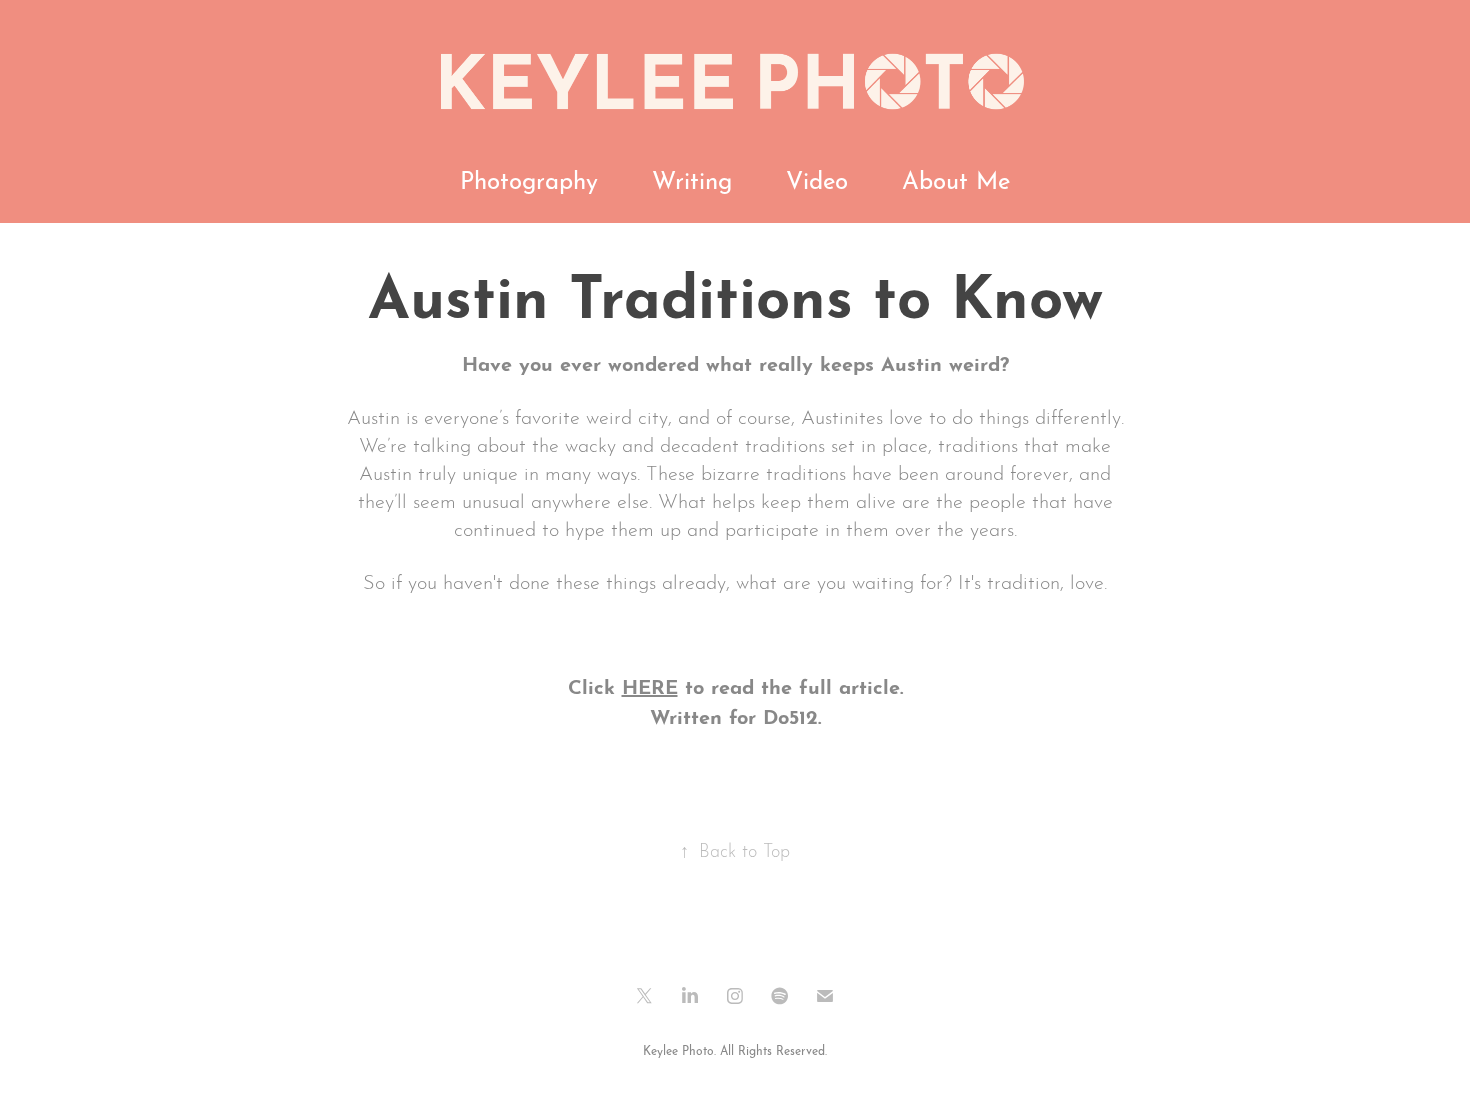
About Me (956, 178)
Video (817, 178)
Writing (692, 178)
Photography (529, 178)
